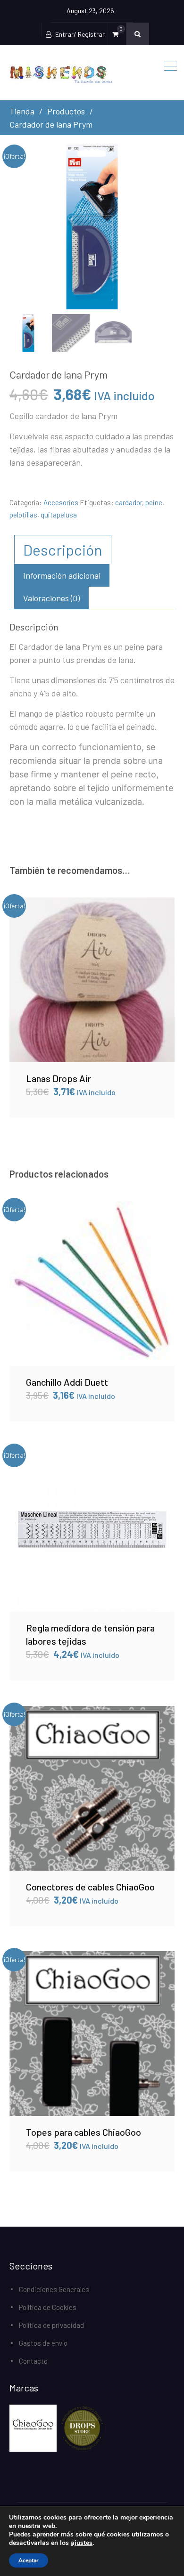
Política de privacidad (51, 2325)
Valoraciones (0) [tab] (51, 598)
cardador (129, 502)
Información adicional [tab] (62, 575)
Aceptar (29, 2560)
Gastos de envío (43, 2343)
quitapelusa (59, 515)
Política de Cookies (48, 2307)
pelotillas (23, 515)
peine (154, 502)
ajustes (82, 2543)
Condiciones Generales (54, 2289)
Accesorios (61, 502)
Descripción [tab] (63, 549)
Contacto (33, 2361)
